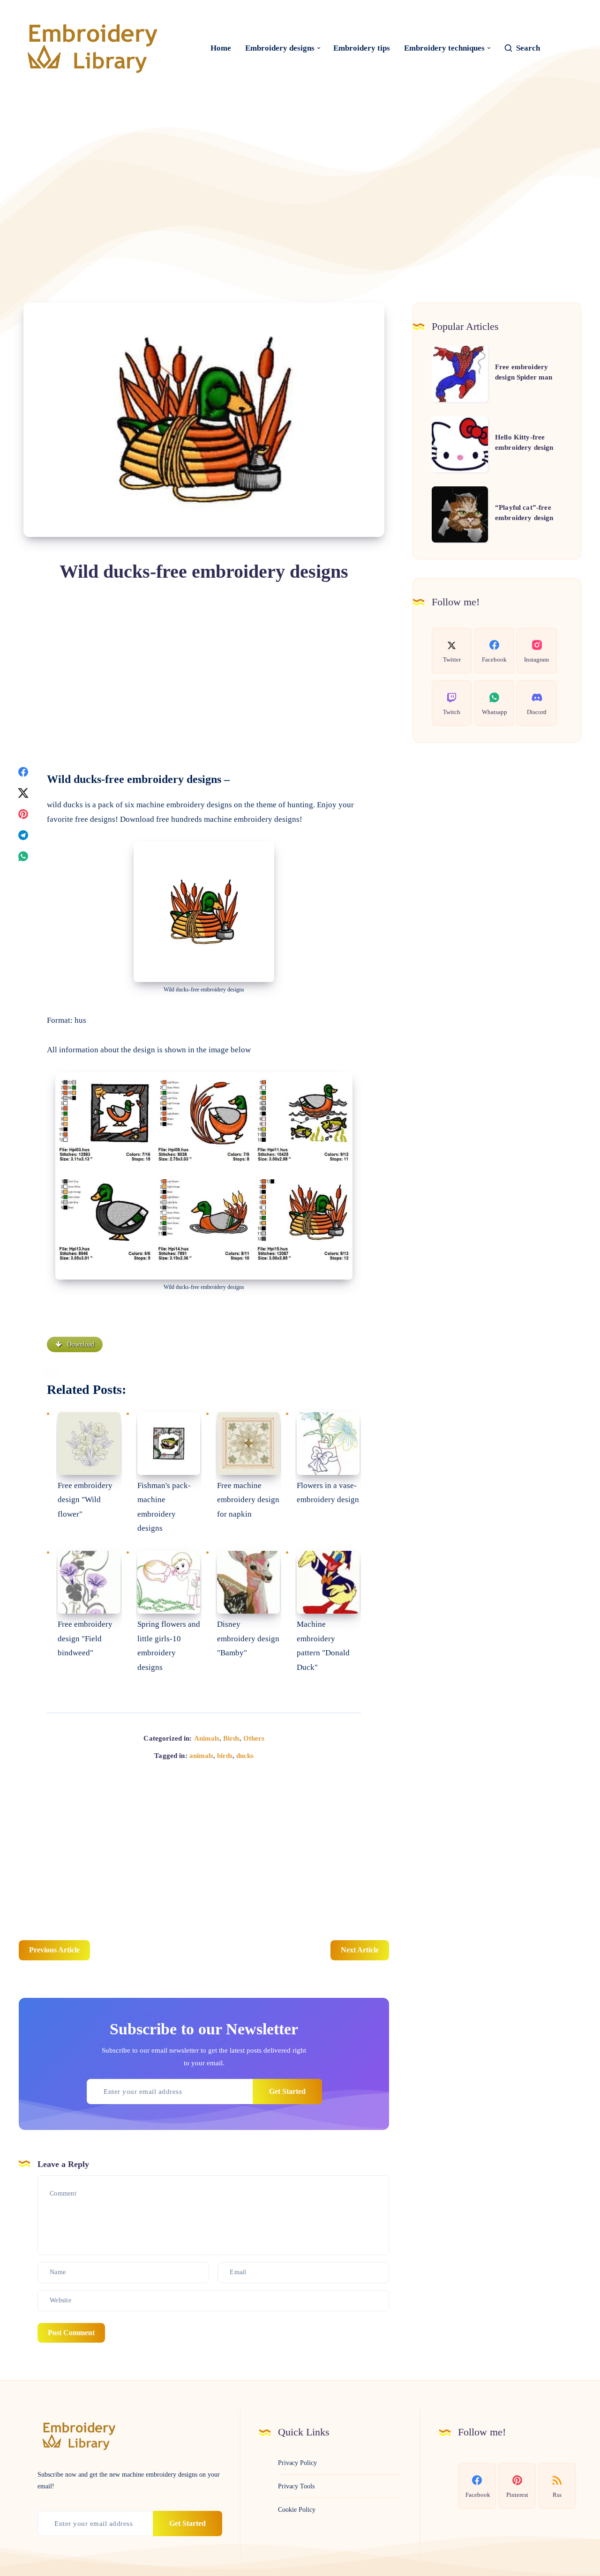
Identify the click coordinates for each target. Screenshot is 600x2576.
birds (225, 1756)
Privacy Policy (297, 2463)
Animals (207, 1738)
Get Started (287, 2091)
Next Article (360, 1950)
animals (201, 1756)
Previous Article (54, 1950)
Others (254, 1738)
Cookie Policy (297, 2510)
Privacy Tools (296, 2486)
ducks (245, 1756)
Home (221, 48)
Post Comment (71, 2333)
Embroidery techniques (444, 48)
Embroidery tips (362, 48)
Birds (231, 1738)
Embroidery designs (280, 48)
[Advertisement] (300, 176)
